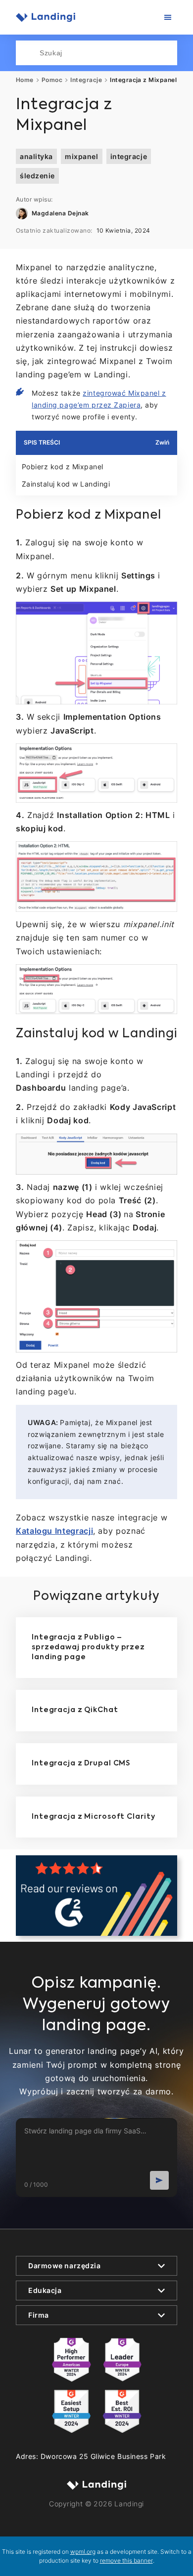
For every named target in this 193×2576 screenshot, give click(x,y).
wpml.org (83, 2552)
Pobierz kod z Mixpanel (63, 467)
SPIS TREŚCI (42, 442)
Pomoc (52, 80)
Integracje (86, 80)
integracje (129, 156)
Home (25, 80)
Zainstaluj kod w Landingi (66, 484)
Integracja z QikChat (75, 1710)
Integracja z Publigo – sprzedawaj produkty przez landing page (88, 1647)
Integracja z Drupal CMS (81, 1763)
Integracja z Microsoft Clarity (93, 1817)
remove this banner (126, 2560)
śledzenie (37, 176)
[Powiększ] (164, 614)
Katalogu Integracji (54, 1531)
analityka (36, 156)
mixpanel (81, 156)
